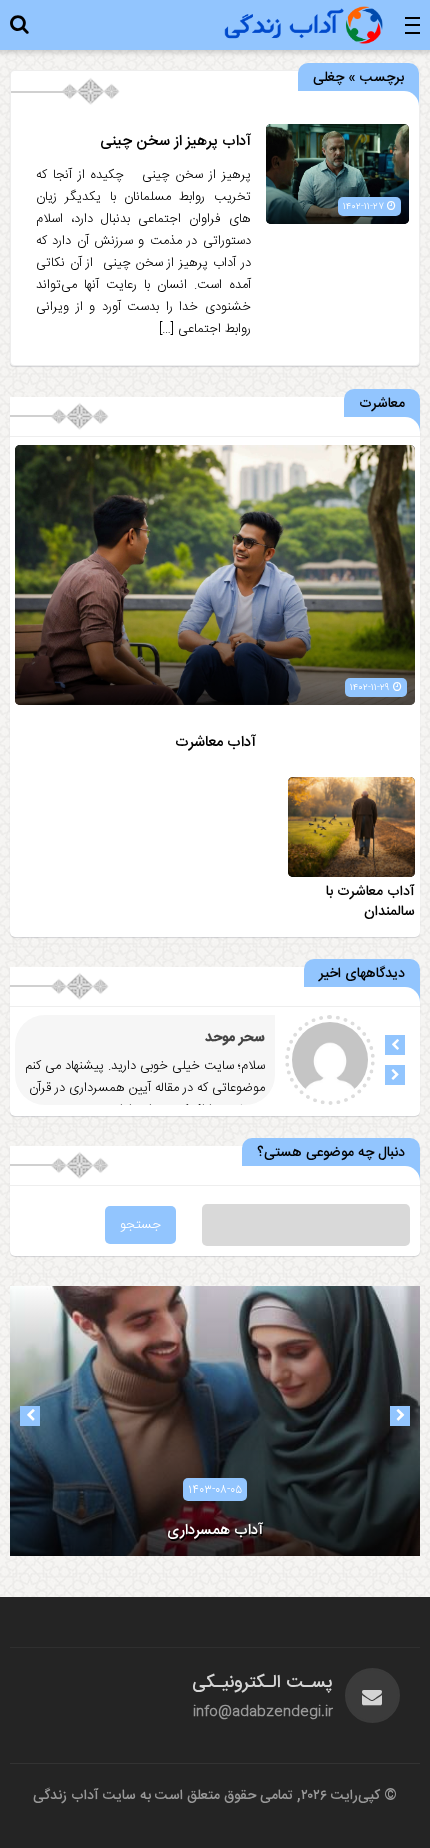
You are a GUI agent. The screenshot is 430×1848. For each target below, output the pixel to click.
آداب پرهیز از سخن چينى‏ (175, 141)
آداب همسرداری (215, 1530)
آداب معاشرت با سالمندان (370, 902)
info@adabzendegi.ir (263, 1712)
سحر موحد (235, 1038)
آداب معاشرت (215, 742)
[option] (215, 1421)
